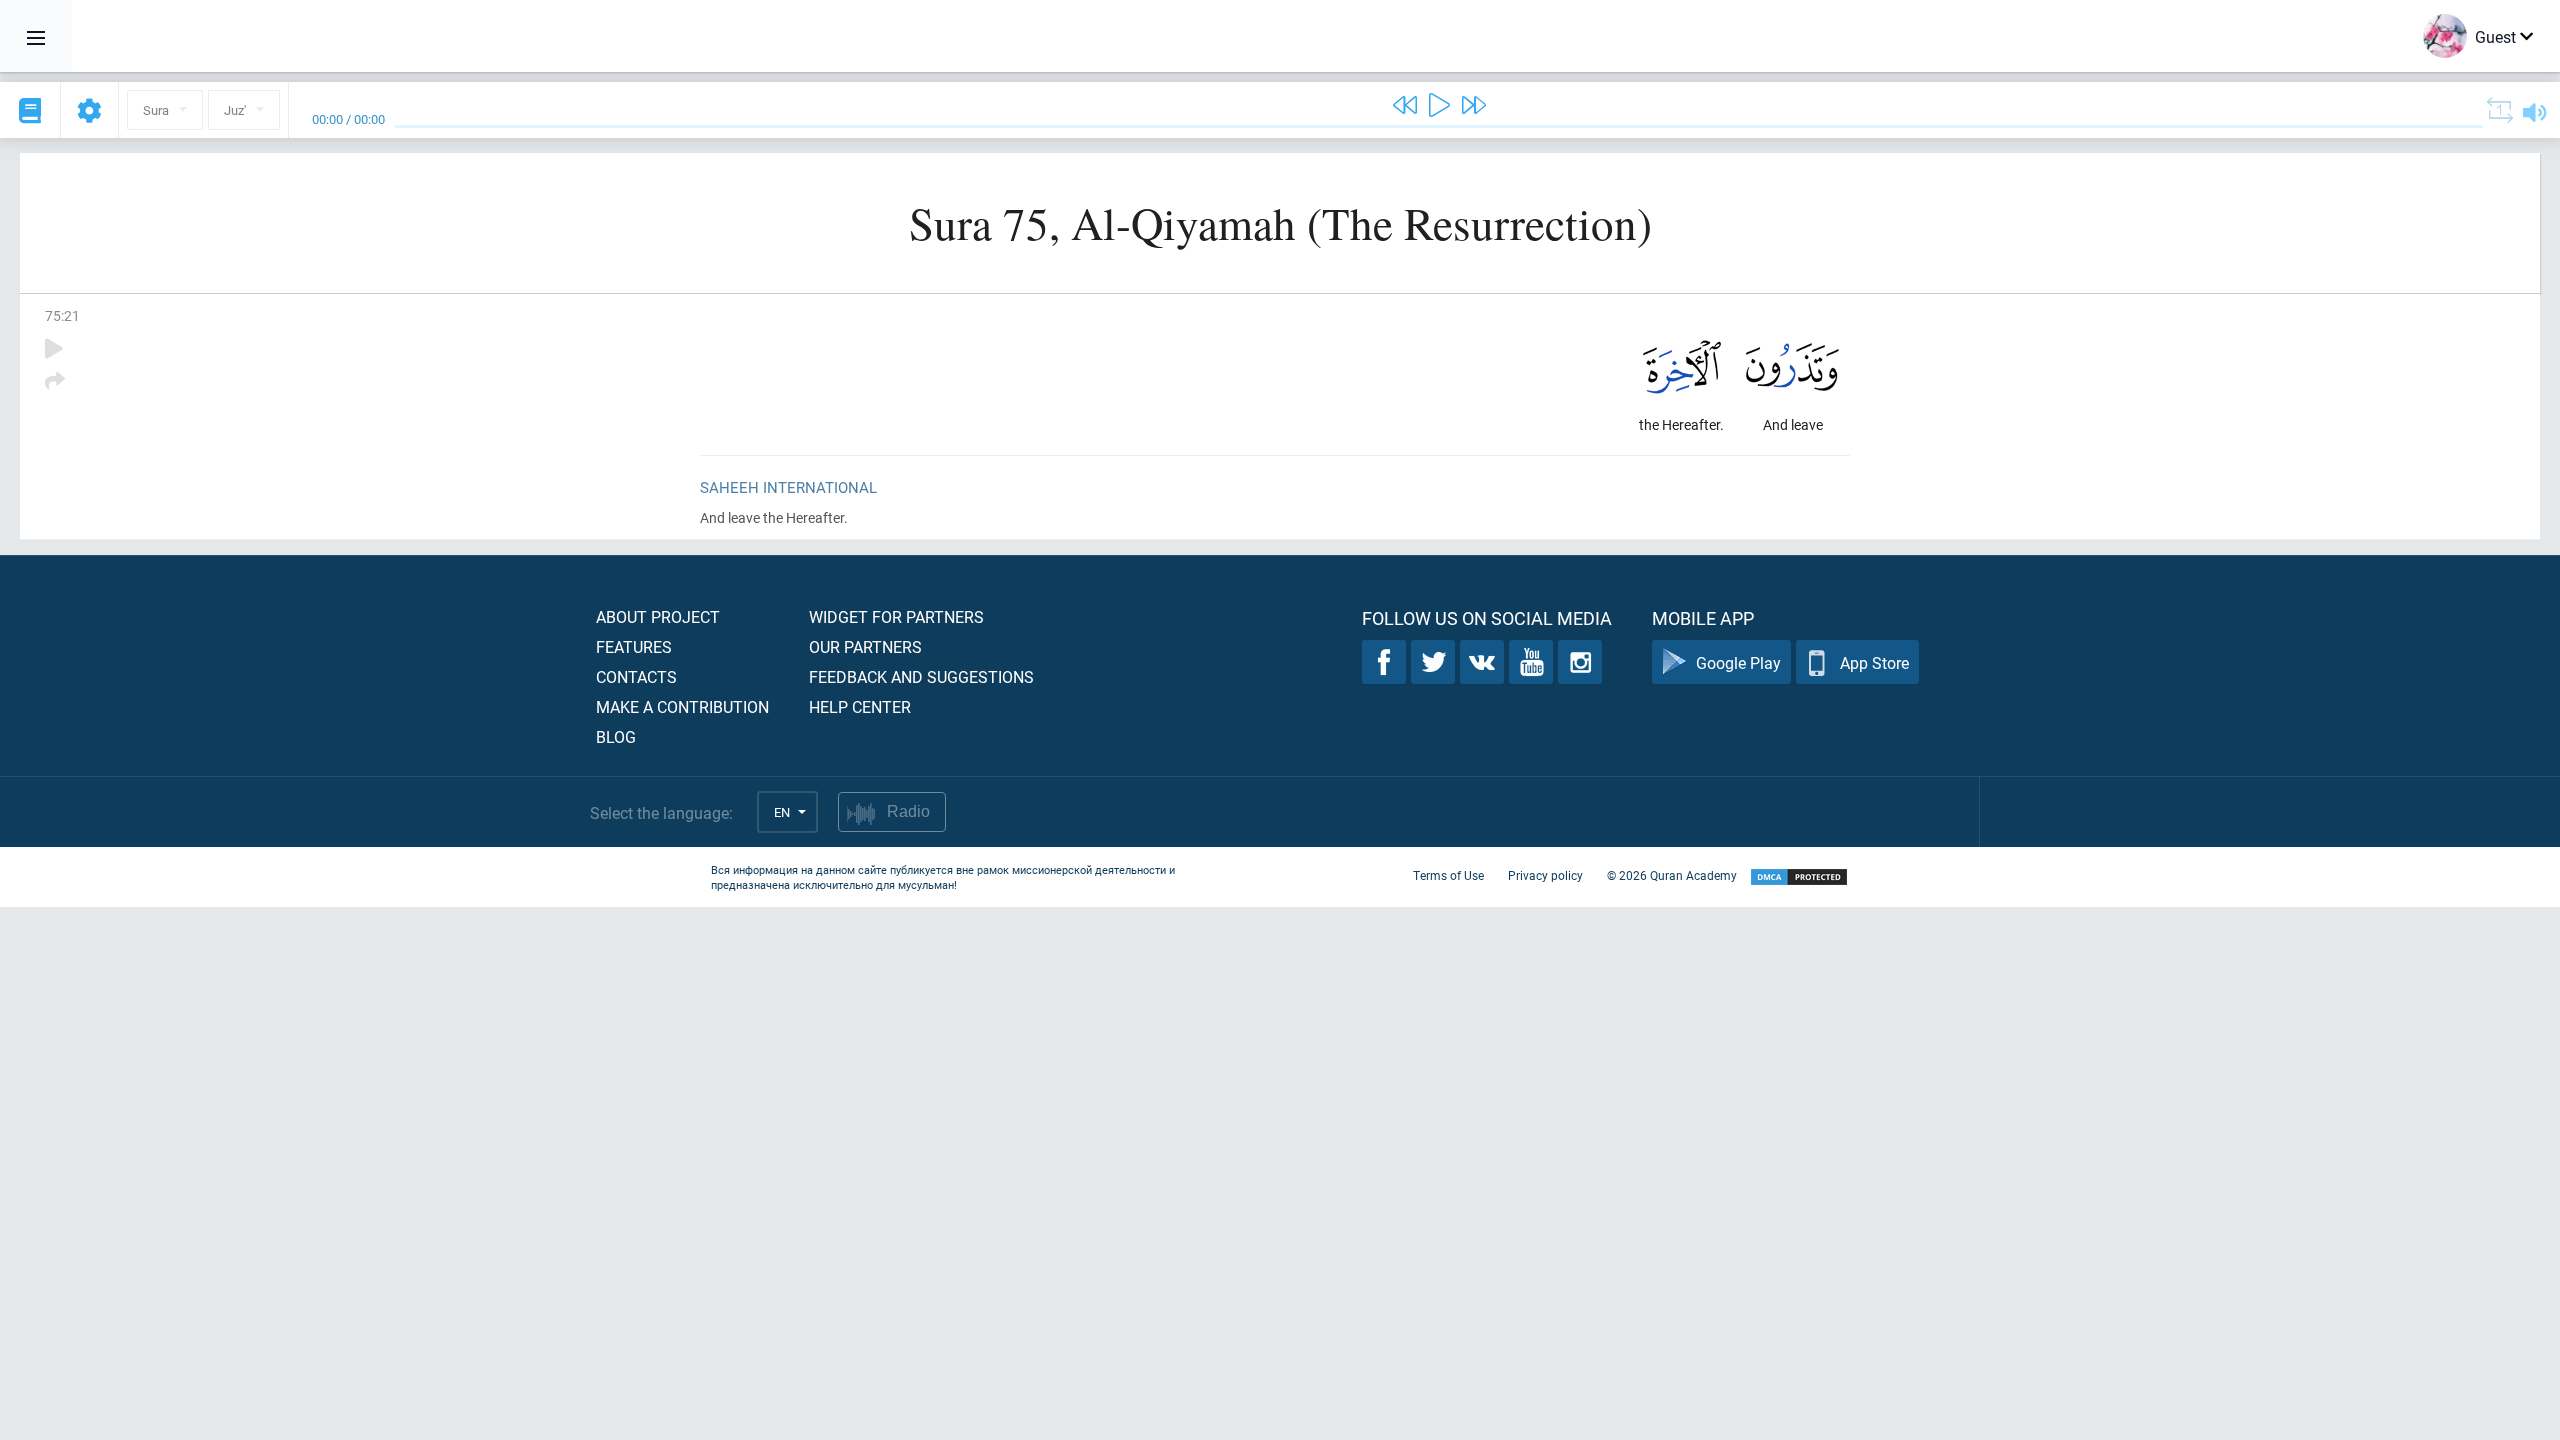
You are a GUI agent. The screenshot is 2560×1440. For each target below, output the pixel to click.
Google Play (1738, 662)
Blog (616, 736)
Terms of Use (1448, 875)
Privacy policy (1545, 875)
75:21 (62, 315)
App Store (1874, 662)
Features (634, 646)
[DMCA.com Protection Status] (1799, 877)
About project (658, 616)
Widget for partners (896, 616)
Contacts (636, 676)
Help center (860, 706)
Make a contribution (682, 706)
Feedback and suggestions (921, 676)
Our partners (865, 646)
